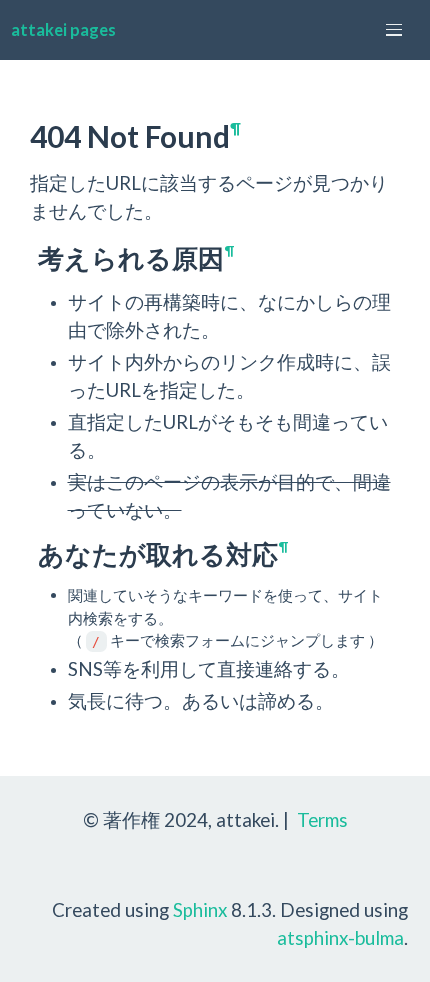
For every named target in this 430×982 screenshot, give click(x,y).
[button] (394, 30)
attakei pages (63, 30)
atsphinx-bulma (340, 937)
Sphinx (200, 909)
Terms (322, 819)
